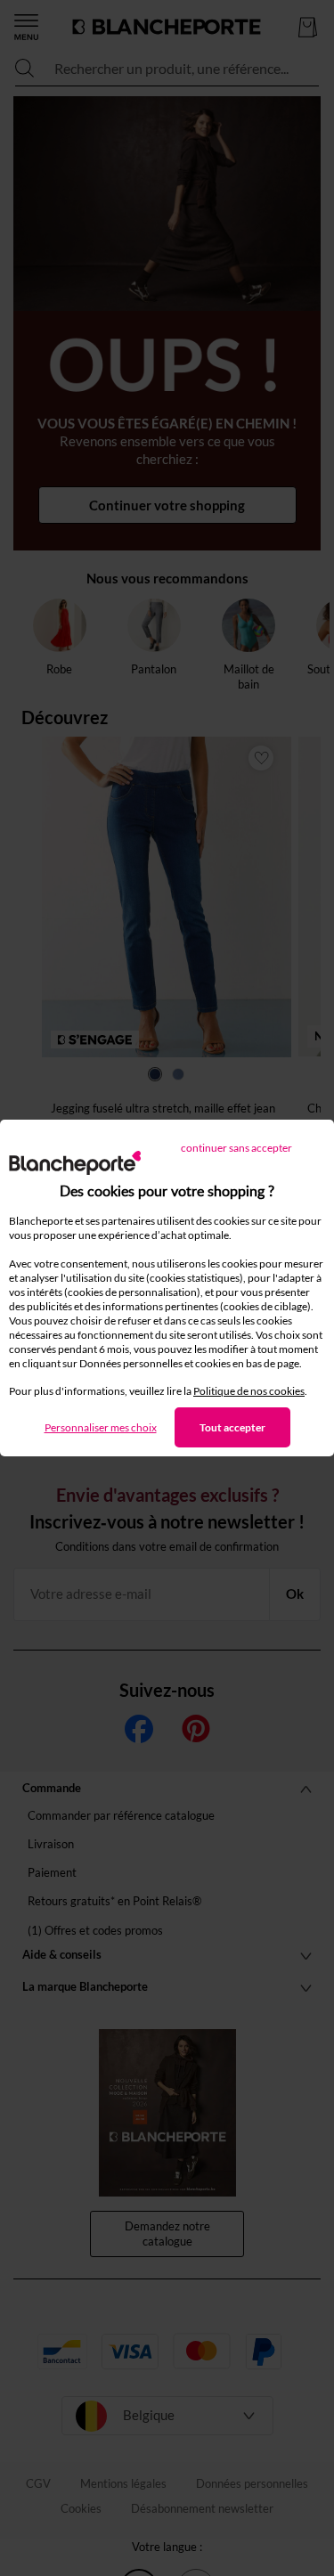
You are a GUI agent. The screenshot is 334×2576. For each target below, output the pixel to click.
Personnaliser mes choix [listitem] (101, 1427)
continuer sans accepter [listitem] (236, 1148)
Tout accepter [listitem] (232, 1427)
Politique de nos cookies (249, 1391)
